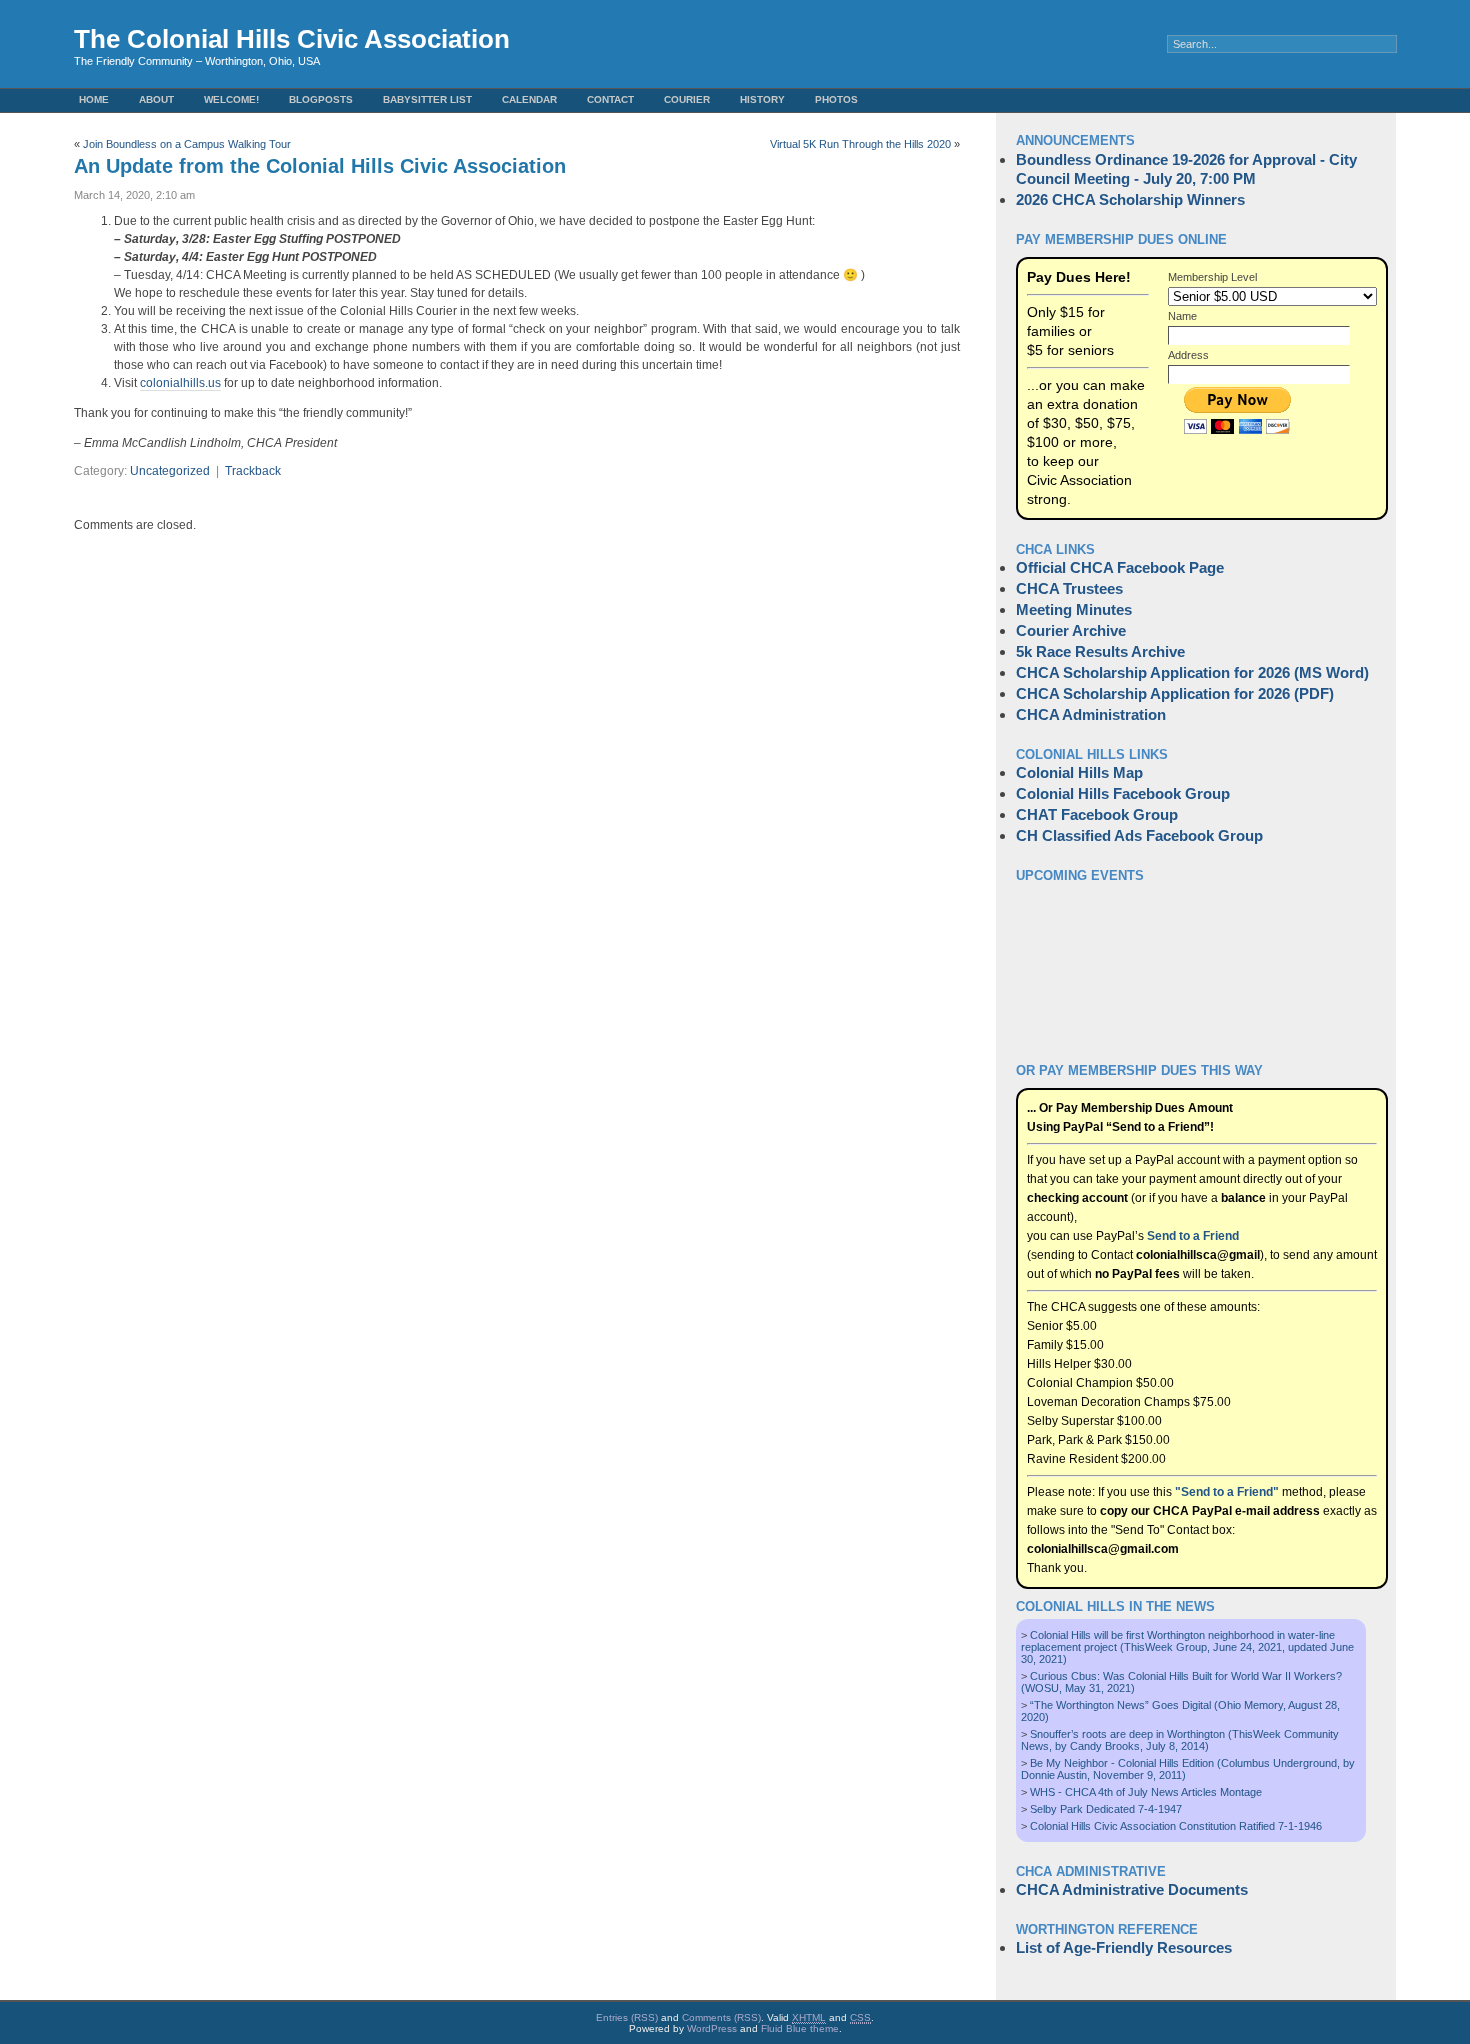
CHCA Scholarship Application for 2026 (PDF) (1175, 693)
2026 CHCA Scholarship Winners (1130, 199)
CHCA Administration (1091, 714)
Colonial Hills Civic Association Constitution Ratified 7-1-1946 (1176, 1826)
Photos (836, 99)
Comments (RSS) (721, 2017)
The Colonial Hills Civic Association (292, 39)
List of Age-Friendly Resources (1124, 1947)
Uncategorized (170, 471)
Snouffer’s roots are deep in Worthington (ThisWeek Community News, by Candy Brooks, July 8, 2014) (1180, 1740)
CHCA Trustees (1069, 588)
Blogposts (321, 99)
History (762, 99)
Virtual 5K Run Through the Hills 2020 (860, 144)
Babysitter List (427, 99)
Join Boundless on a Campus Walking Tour (187, 144)
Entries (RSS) (627, 2017)
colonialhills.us (180, 383)
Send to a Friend (1193, 1236)
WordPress (712, 2028)
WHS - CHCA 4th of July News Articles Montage (1146, 1792)
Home (94, 99)
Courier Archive (1071, 630)
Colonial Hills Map (1079, 772)
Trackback (253, 471)
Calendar (529, 99)
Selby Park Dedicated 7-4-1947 (1106, 1809)
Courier (687, 99)
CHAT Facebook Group (1097, 814)
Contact (610, 99)
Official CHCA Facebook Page (1120, 567)
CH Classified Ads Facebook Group (1139, 835)
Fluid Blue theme (800, 2028)
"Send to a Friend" (1227, 1492)
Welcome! (231, 99)
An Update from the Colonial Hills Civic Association (320, 166)
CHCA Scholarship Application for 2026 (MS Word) (1192, 672)
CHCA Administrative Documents (1132, 1889)
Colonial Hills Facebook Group (1123, 793)
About (156, 99)
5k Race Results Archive (1100, 651)
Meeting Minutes (1074, 609)
